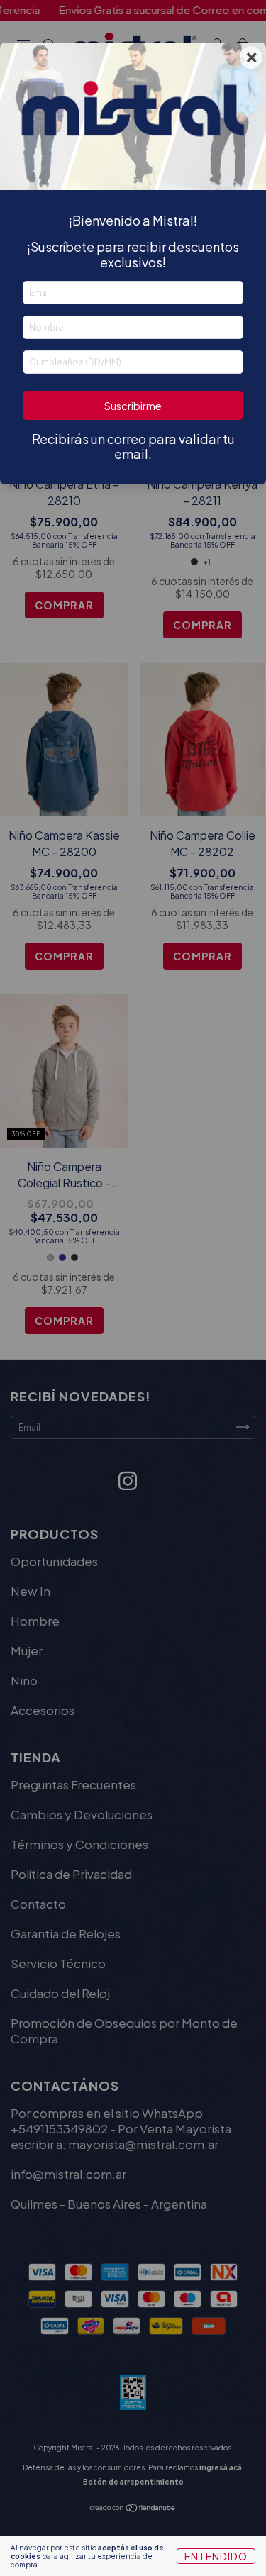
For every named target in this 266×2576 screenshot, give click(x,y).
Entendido (216, 2556)
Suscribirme (133, 406)
